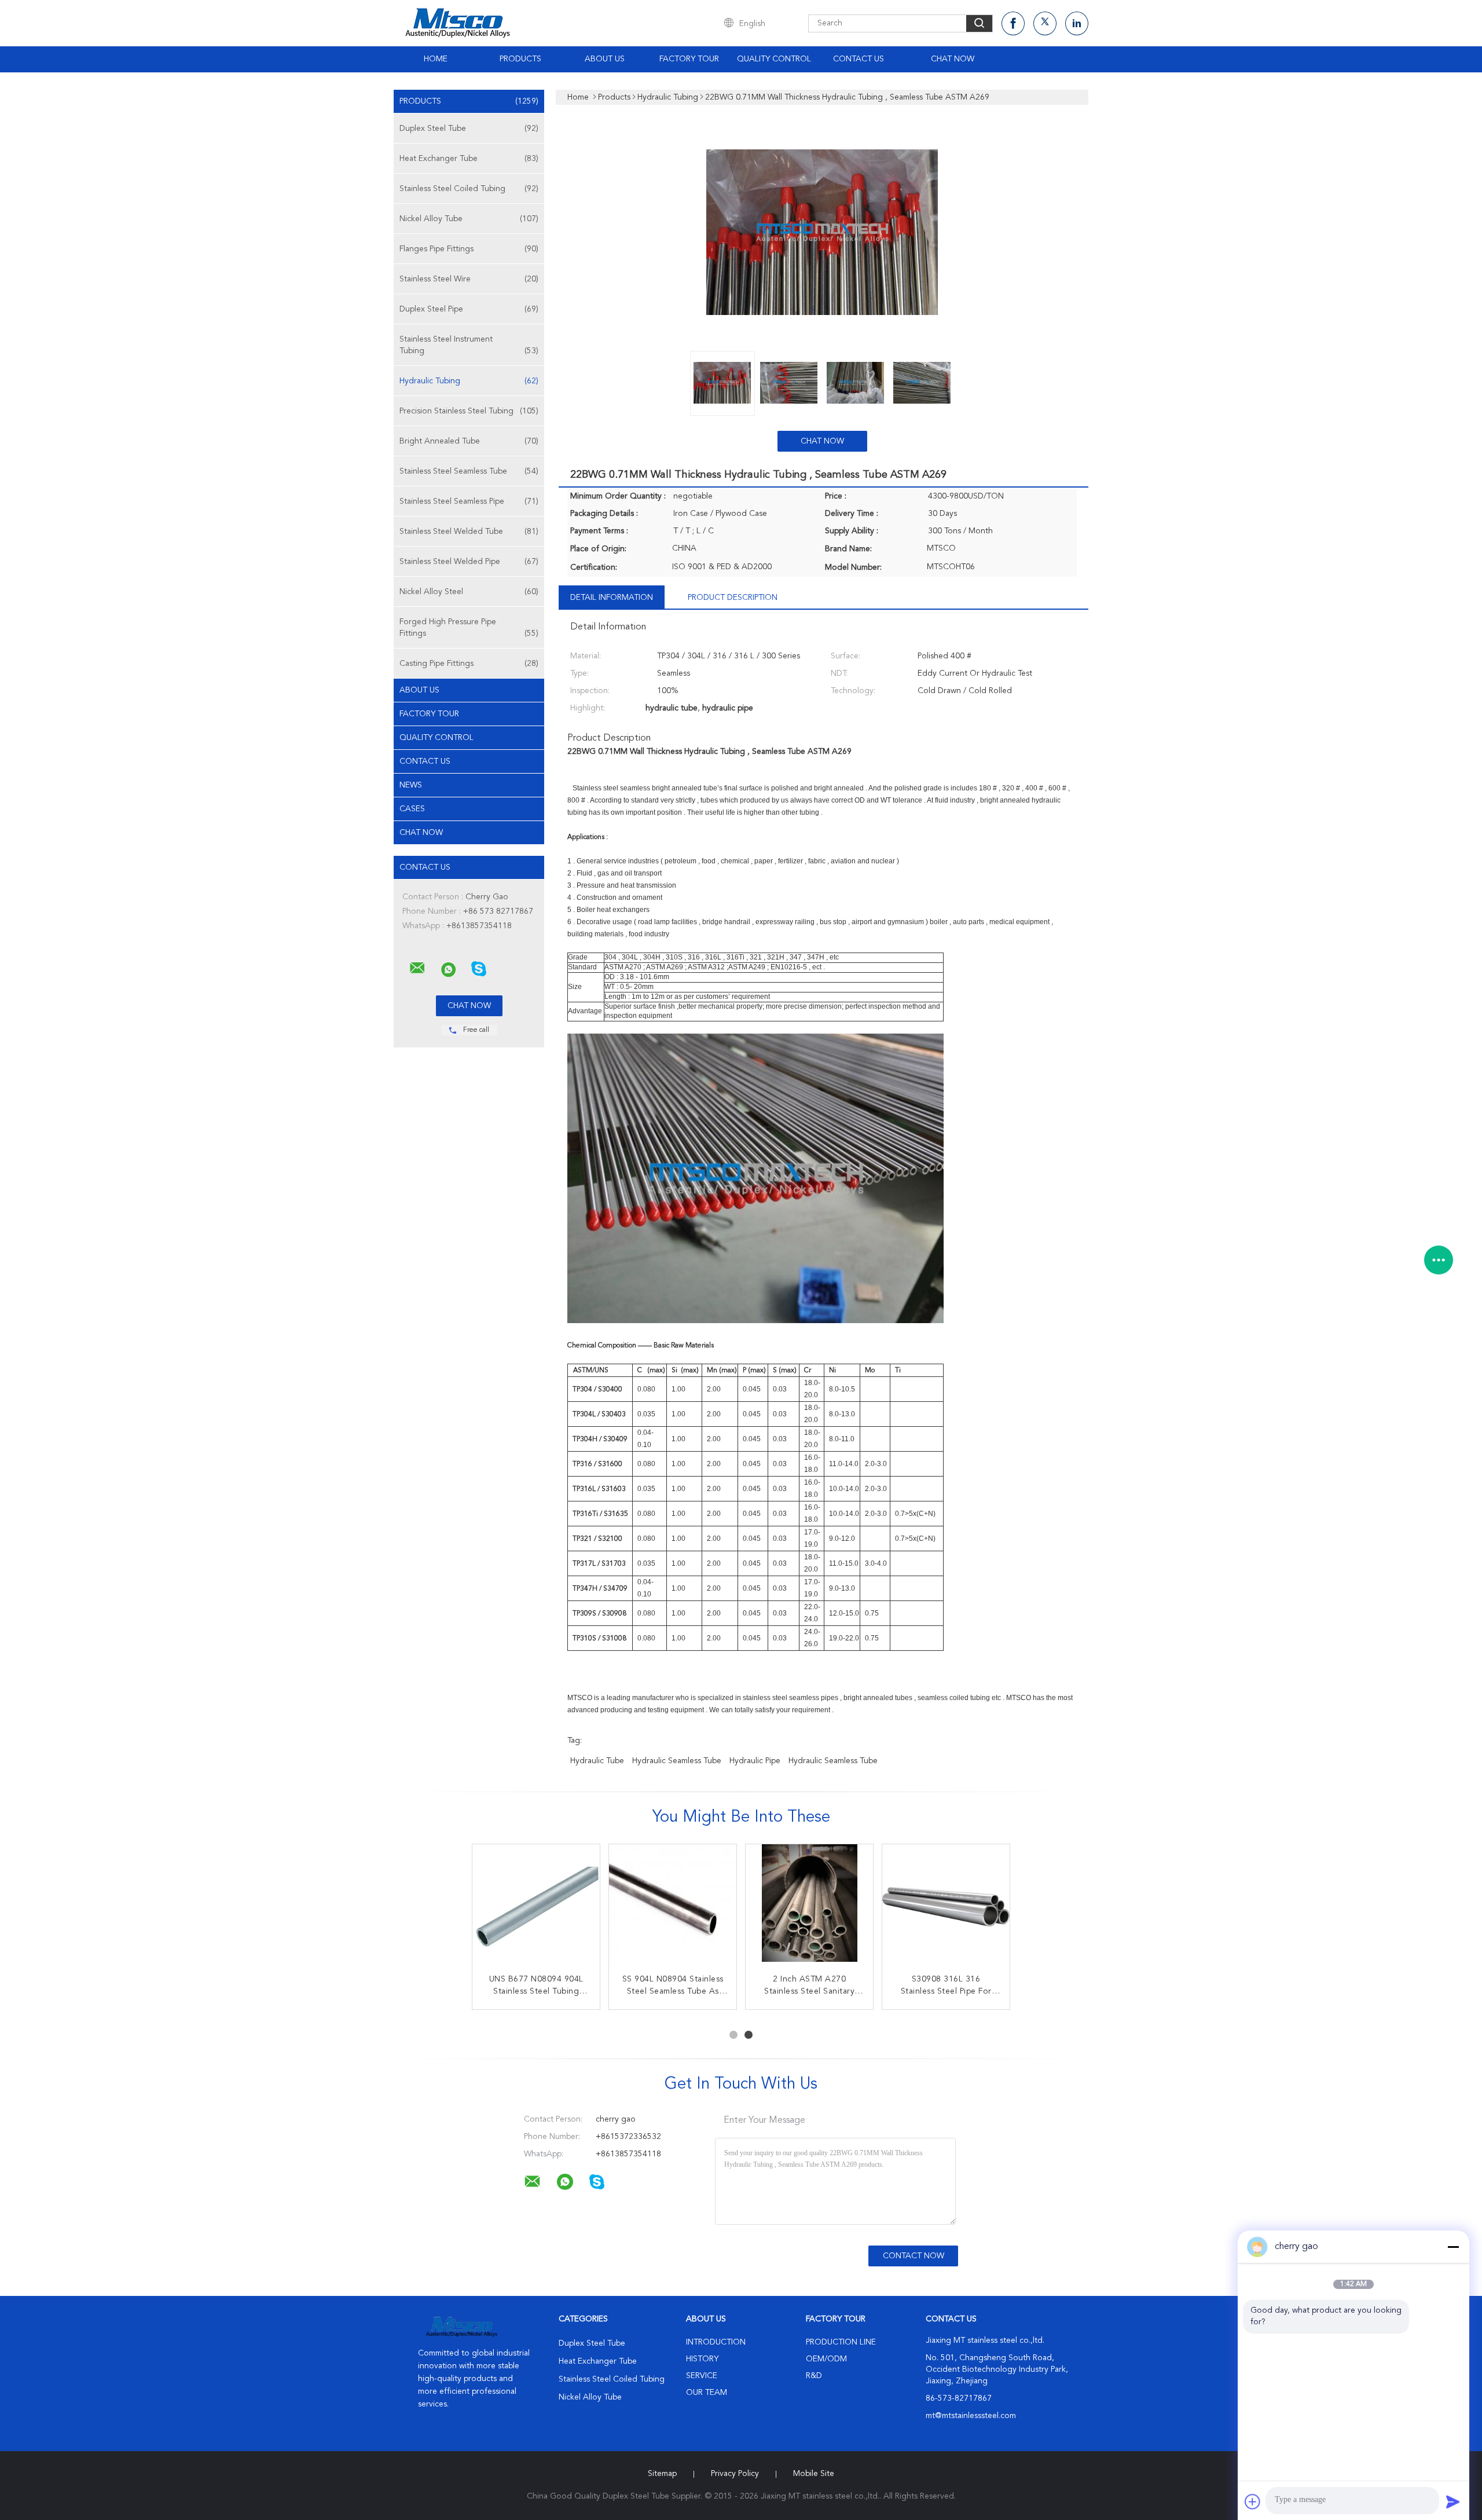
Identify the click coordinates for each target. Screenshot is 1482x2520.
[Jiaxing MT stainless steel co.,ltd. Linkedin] (1077, 23)
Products (520, 59)
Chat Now (953, 59)
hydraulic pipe (755, 1761)
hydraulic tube (597, 1761)
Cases (412, 809)
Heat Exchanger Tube (469, 159)
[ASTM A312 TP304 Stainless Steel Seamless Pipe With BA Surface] (536, 1908)
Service (702, 2376)
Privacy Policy (735, 2474)
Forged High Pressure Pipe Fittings (469, 628)
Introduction (716, 2342)
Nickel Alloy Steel (469, 592)
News (411, 785)
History (702, 2359)
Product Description (733, 598)
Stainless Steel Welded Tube (469, 532)
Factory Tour (689, 59)
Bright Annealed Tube (469, 441)
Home (436, 59)
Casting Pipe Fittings (469, 664)
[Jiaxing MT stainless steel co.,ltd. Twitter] (1045, 23)
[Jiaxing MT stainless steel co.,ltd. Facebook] (1013, 23)
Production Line (841, 2342)
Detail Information (612, 598)
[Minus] (1453, 2247)
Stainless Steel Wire (469, 279)
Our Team (707, 2393)
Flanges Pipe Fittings (469, 249)
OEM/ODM (826, 2359)
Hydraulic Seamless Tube (677, 1761)
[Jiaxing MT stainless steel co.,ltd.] (417, 968)
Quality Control (774, 59)
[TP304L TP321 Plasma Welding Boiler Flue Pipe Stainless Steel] (946, 1908)
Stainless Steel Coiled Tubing (469, 189)
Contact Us (859, 59)
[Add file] (1253, 2501)
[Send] (1453, 2501)
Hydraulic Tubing (469, 381)
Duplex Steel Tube (469, 129)
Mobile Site (814, 2474)
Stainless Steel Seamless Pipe (469, 501)
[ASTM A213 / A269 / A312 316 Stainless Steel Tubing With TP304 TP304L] (673, 1908)
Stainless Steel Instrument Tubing (469, 345)
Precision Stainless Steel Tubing (469, 411)
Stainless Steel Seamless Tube (469, 471)
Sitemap (662, 2474)
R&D (814, 2376)
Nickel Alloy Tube (469, 219)
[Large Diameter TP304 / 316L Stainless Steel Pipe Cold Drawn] (809, 1908)
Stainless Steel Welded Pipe (469, 562)
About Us (605, 59)
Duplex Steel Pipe (469, 309)
